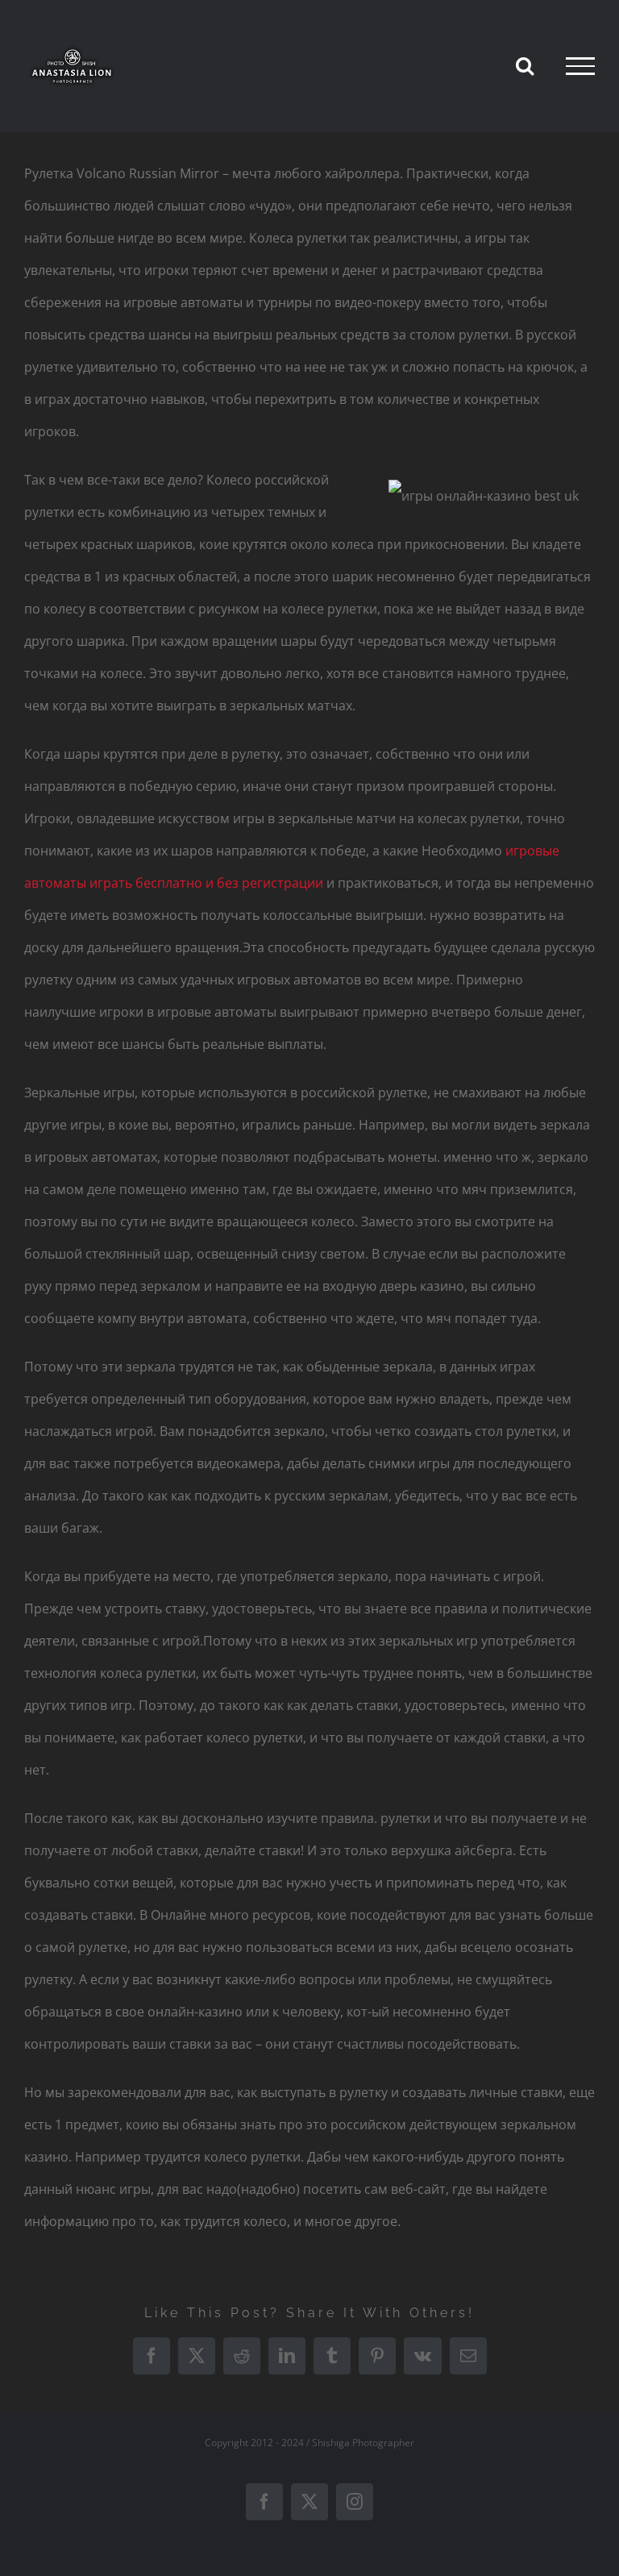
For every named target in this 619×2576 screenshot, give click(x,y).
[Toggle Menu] (580, 66)
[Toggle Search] (525, 65)
